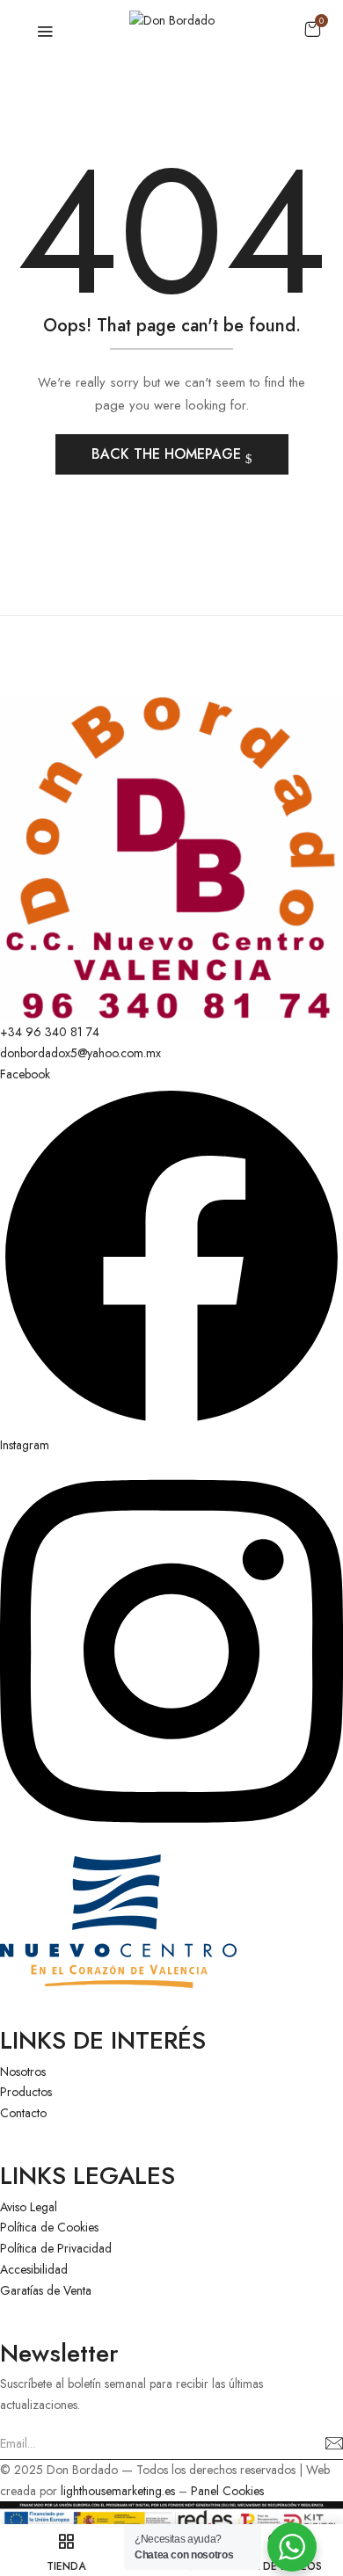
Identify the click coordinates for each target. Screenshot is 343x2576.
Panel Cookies (227, 2491)
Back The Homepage (168, 454)
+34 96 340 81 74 (50, 1032)
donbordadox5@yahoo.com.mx (80, 1053)
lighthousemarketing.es (118, 2491)
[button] (312, 29)
